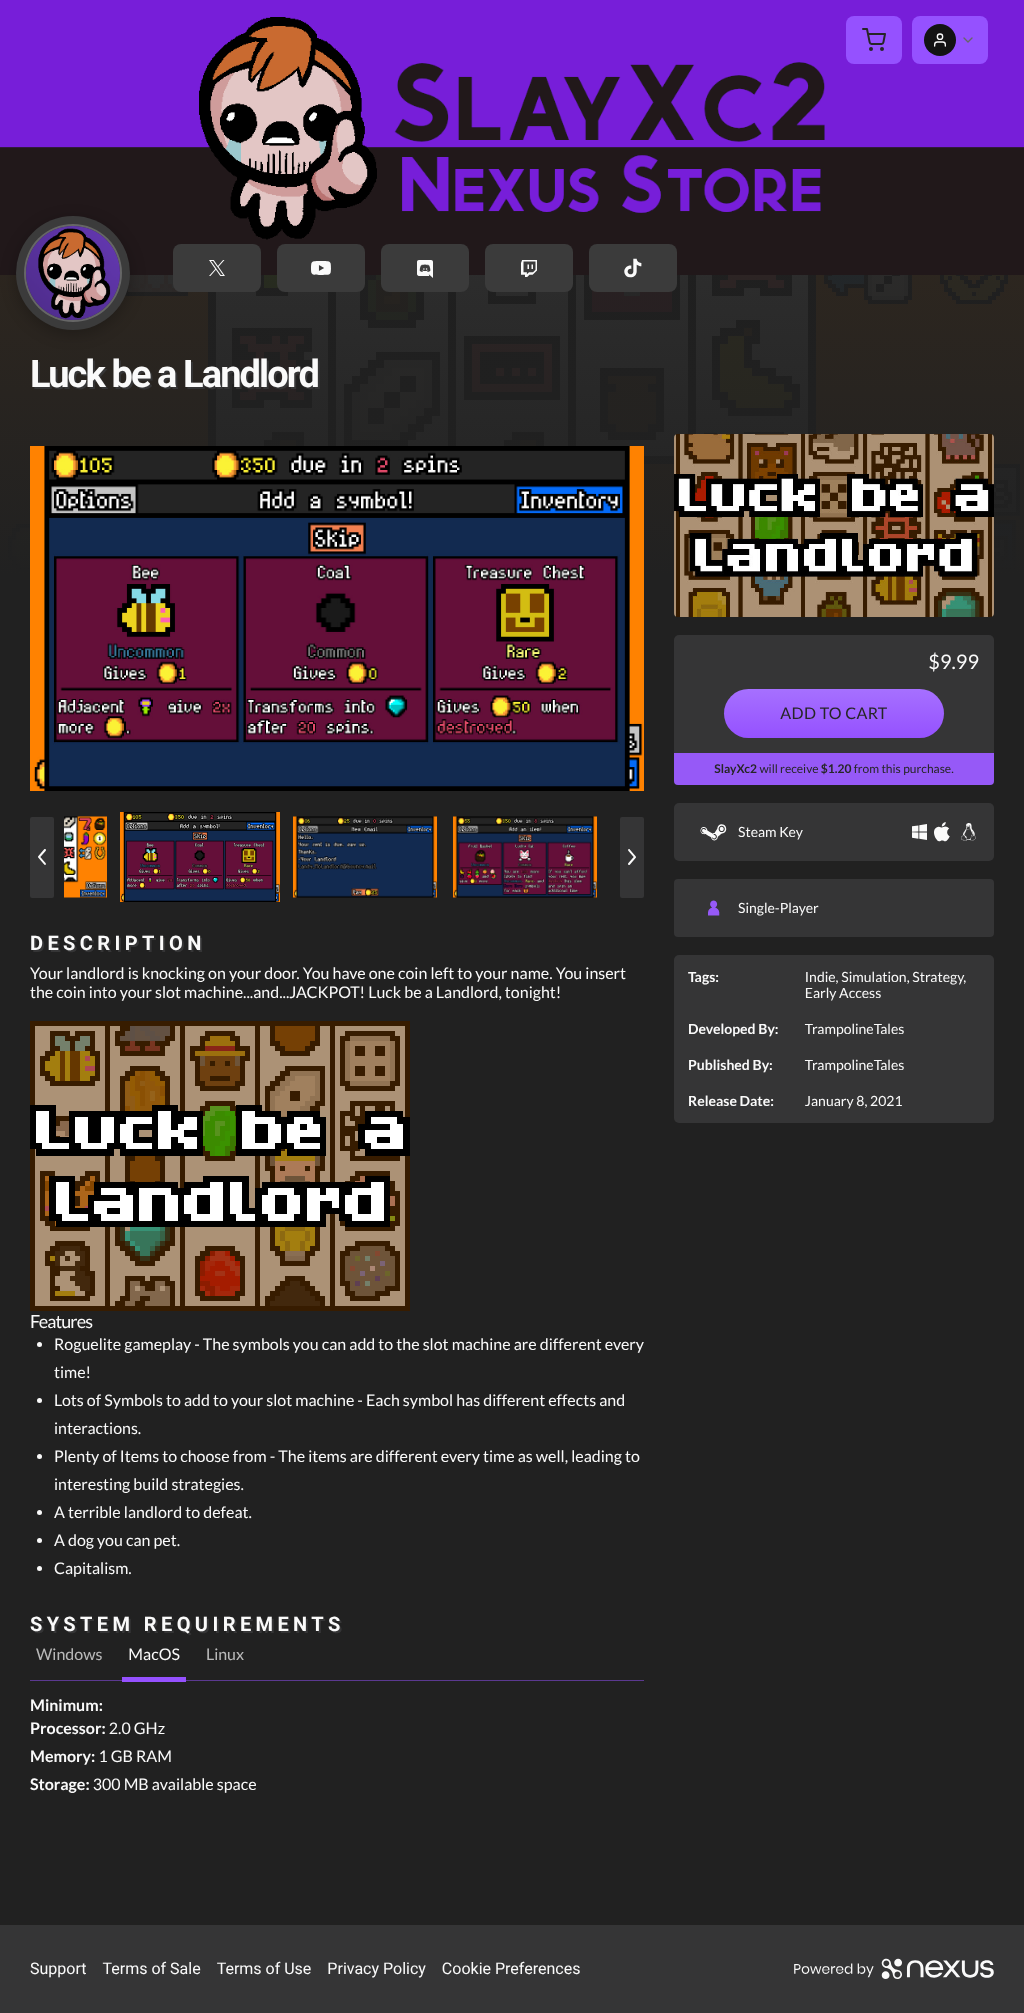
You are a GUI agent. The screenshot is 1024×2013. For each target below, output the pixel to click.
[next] (632, 857)
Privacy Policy (376, 1968)
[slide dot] (200, 857)
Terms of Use (264, 1968)
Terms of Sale (151, 1968)
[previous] (42, 857)
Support (58, 1968)
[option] (337, 618)
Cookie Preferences (511, 1968)
